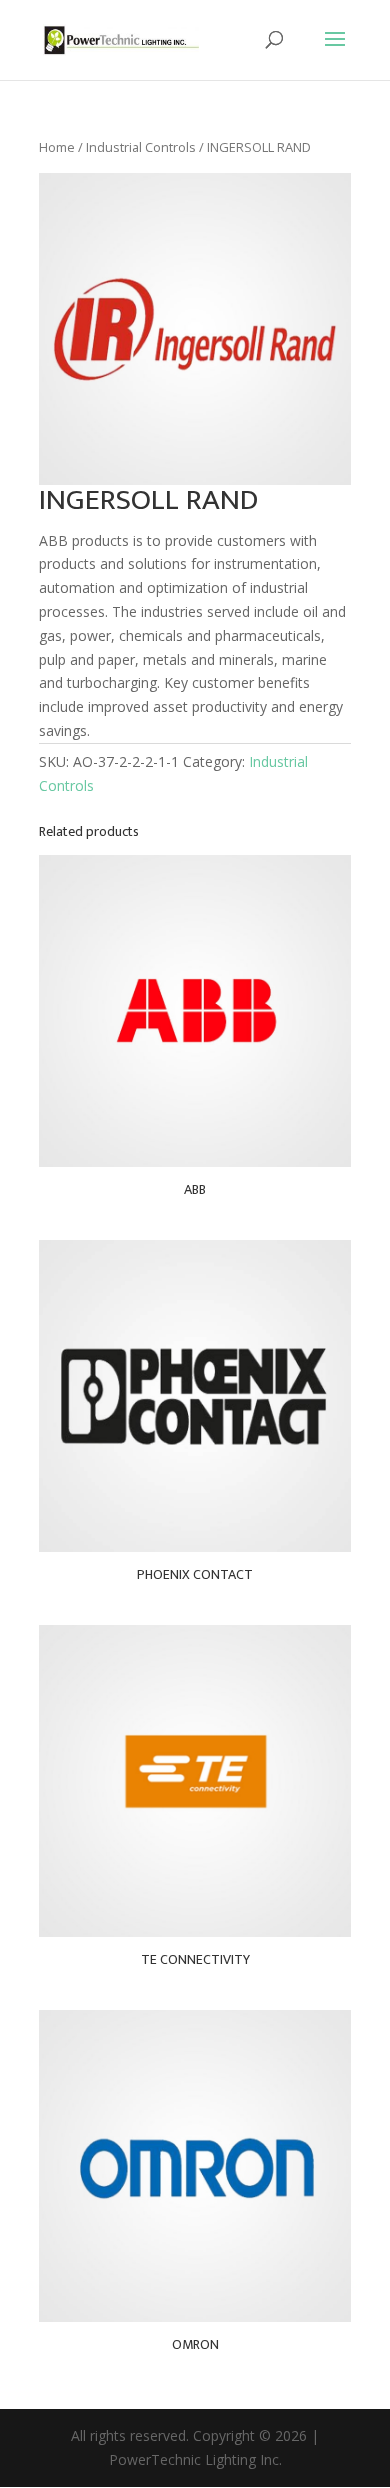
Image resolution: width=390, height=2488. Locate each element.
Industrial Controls (141, 147)
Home (57, 147)
